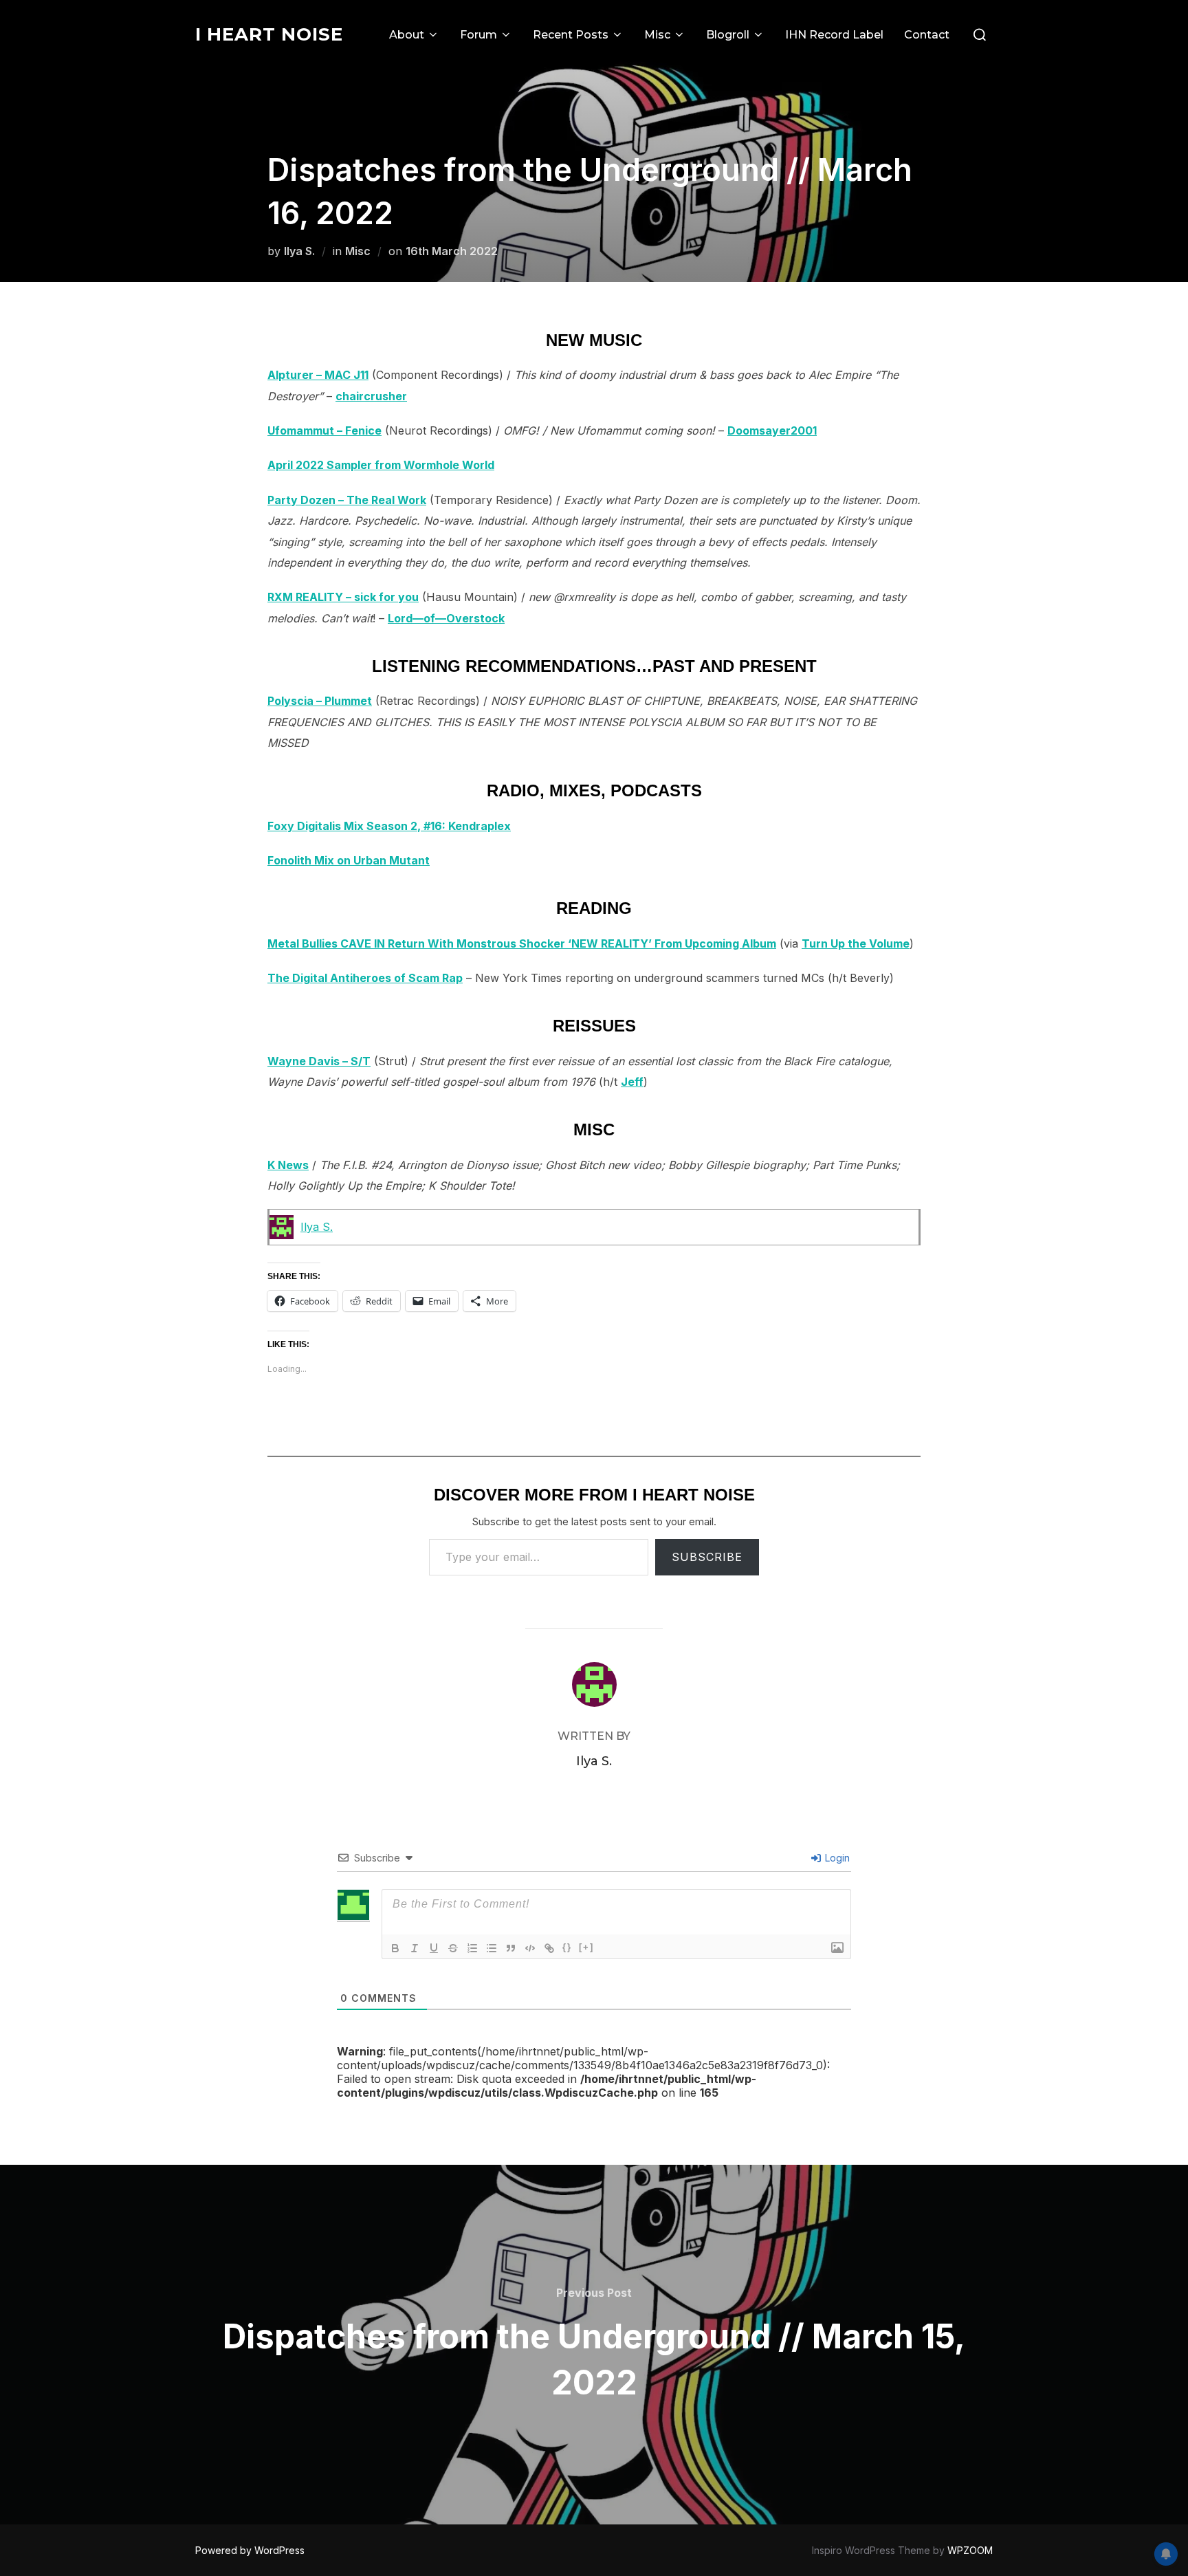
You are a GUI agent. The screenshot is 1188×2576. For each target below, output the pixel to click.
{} (567, 1947)
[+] (586, 1947)
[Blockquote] (511, 1948)
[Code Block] (530, 1948)
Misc (657, 35)
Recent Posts (571, 35)
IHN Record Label (834, 35)
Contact (927, 35)
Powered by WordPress (250, 2550)
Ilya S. (299, 251)
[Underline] (434, 1948)
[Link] (549, 1948)
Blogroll (728, 35)
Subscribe (707, 1557)
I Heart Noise (269, 34)
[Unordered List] (492, 1948)
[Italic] (415, 1948)
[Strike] (453, 1948)
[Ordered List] (472, 1948)
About (407, 35)
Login (836, 1858)
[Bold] (395, 1948)
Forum (478, 35)
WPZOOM (970, 2550)
